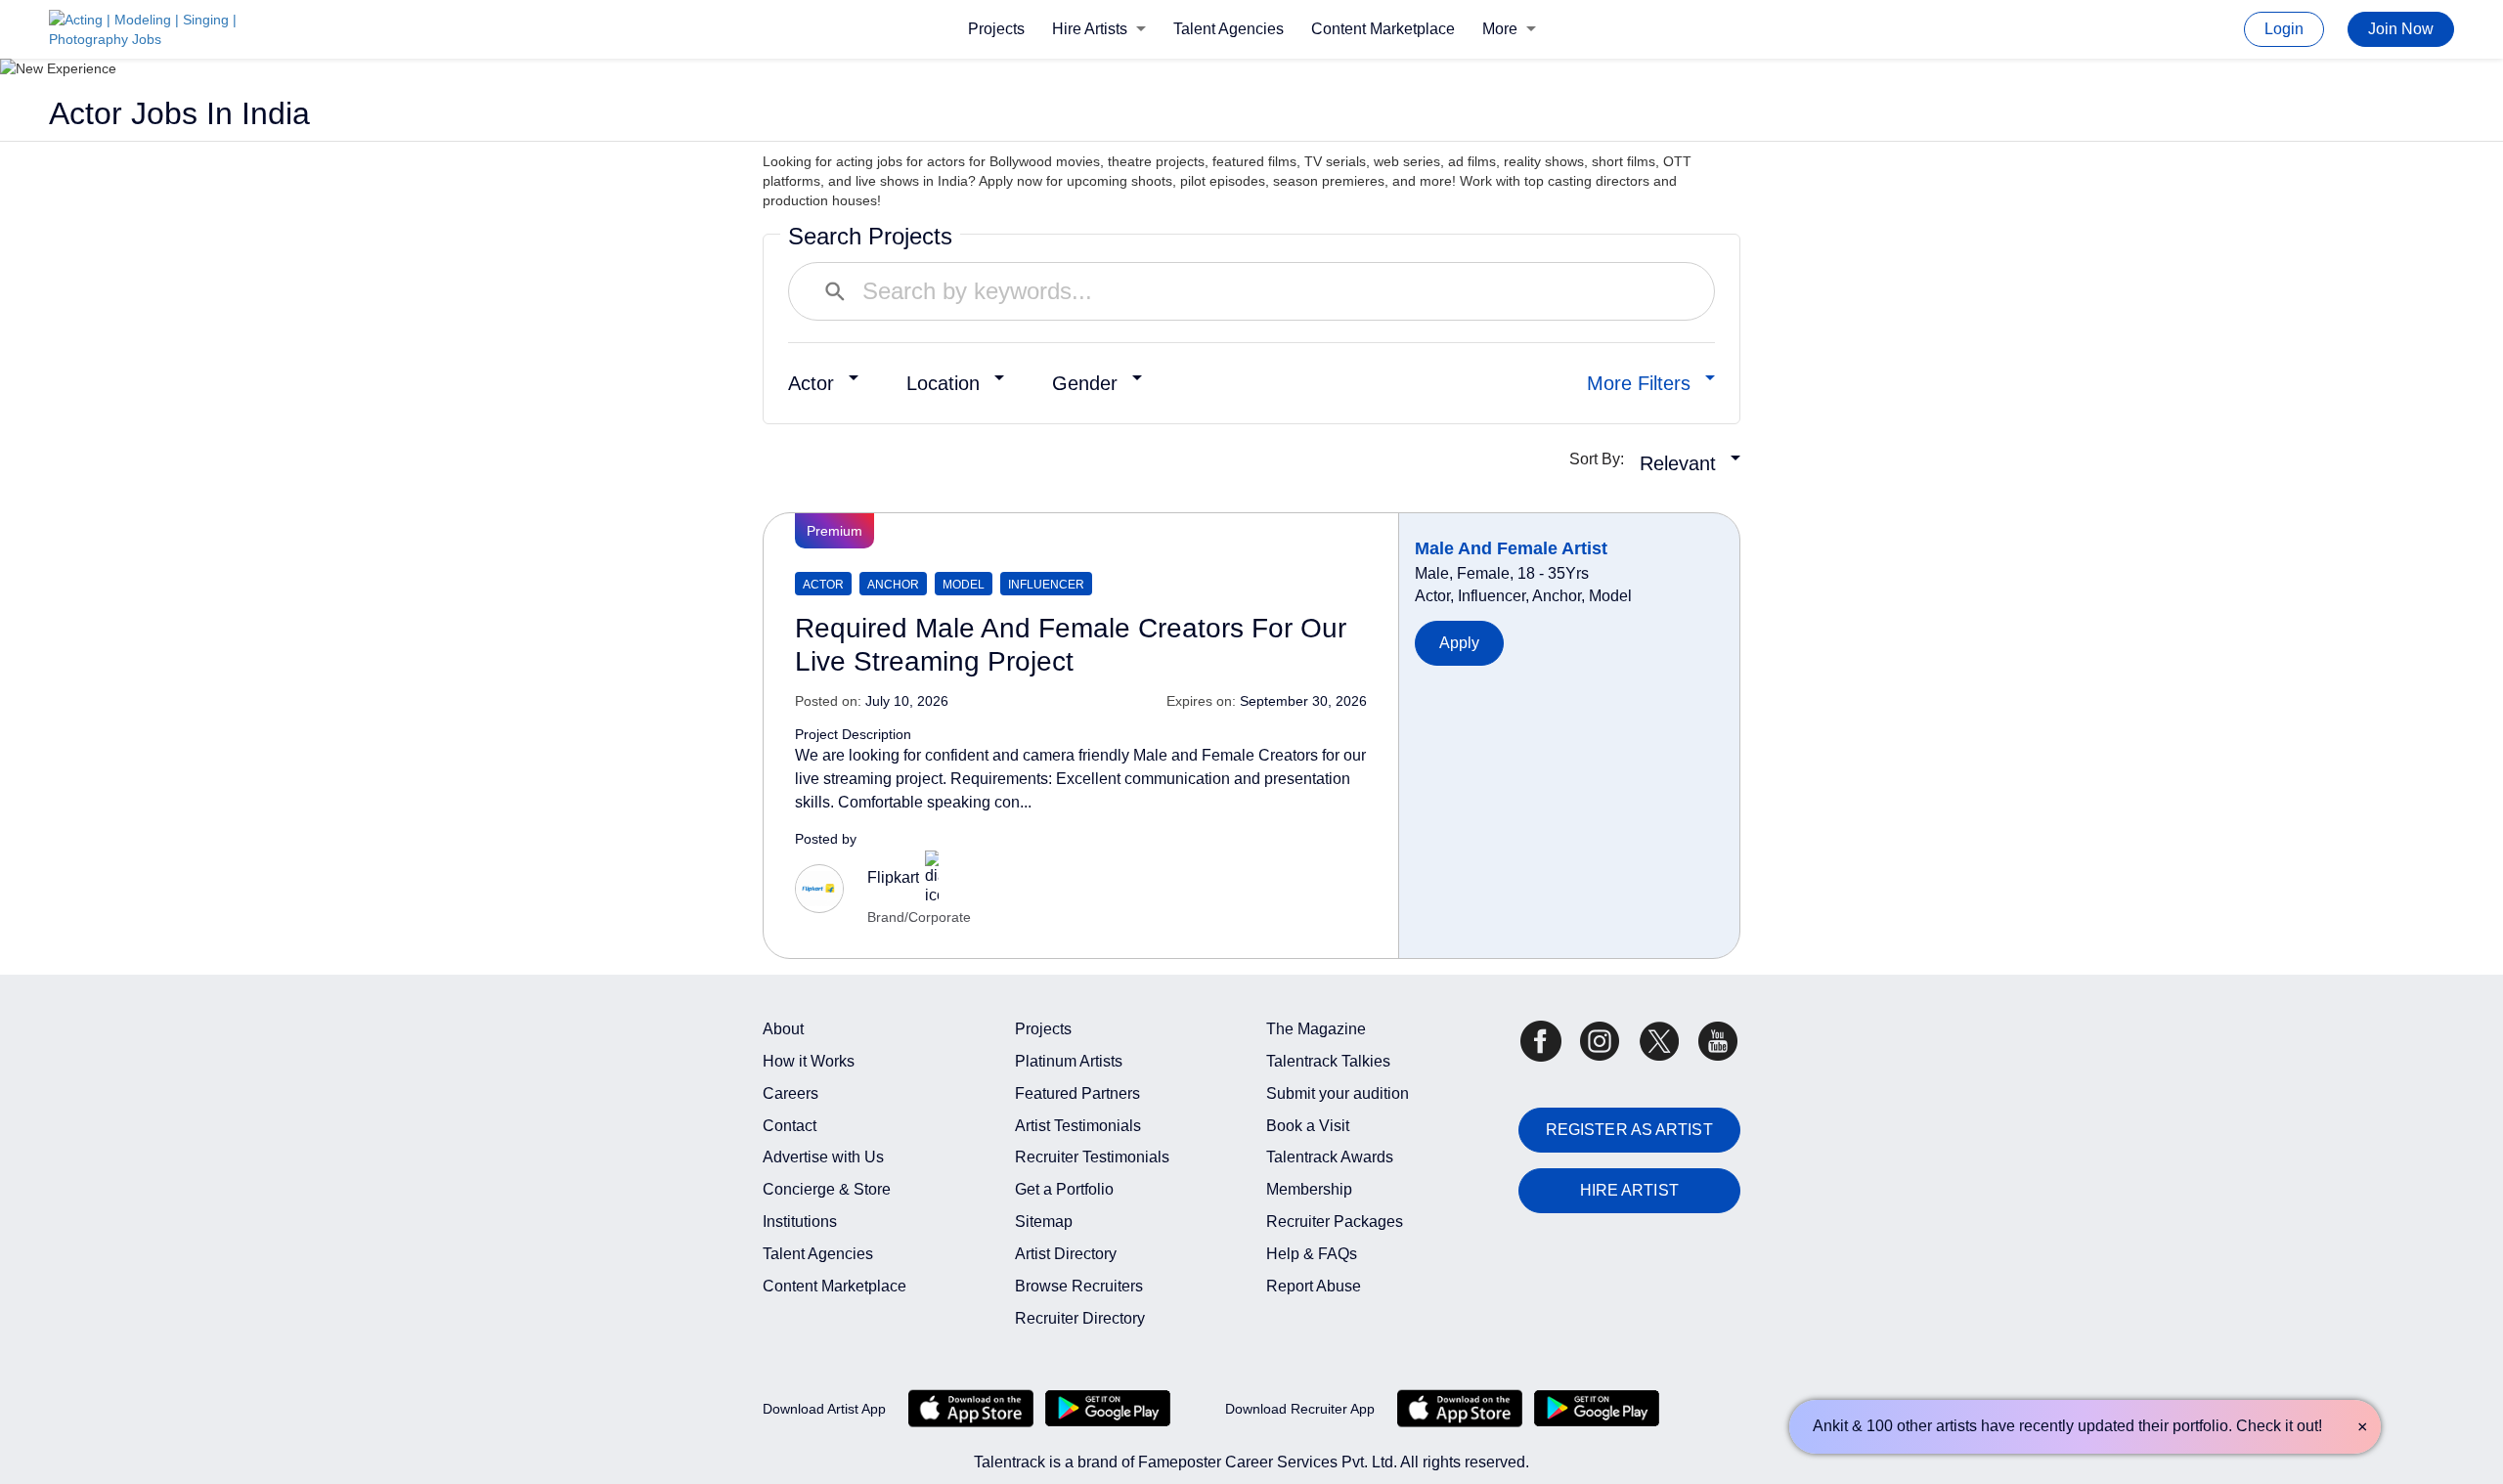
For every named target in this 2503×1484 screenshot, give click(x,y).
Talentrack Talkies (1328, 1061)
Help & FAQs (1312, 1254)
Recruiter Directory (1080, 1318)
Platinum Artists (1069, 1061)
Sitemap (1044, 1222)
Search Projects (870, 236)
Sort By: (1603, 459)
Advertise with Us (823, 1157)
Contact (790, 1126)
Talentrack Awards (1330, 1157)
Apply (1460, 643)
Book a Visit (1308, 1126)
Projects (996, 29)
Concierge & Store (827, 1189)
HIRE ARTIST (1629, 1190)
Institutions (800, 1222)
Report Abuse (1314, 1286)
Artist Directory (1066, 1254)
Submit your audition (1338, 1093)
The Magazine (1316, 1029)
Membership (1309, 1189)
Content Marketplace (1383, 29)
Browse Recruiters (1079, 1286)
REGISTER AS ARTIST (1629, 1130)
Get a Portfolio (1064, 1189)
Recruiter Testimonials (1092, 1157)
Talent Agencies (1229, 29)
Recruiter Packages (1335, 1222)
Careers (790, 1093)
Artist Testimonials (1078, 1126)
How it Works (809, 1061)
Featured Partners (1077, 1093)
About (783, 1029)
